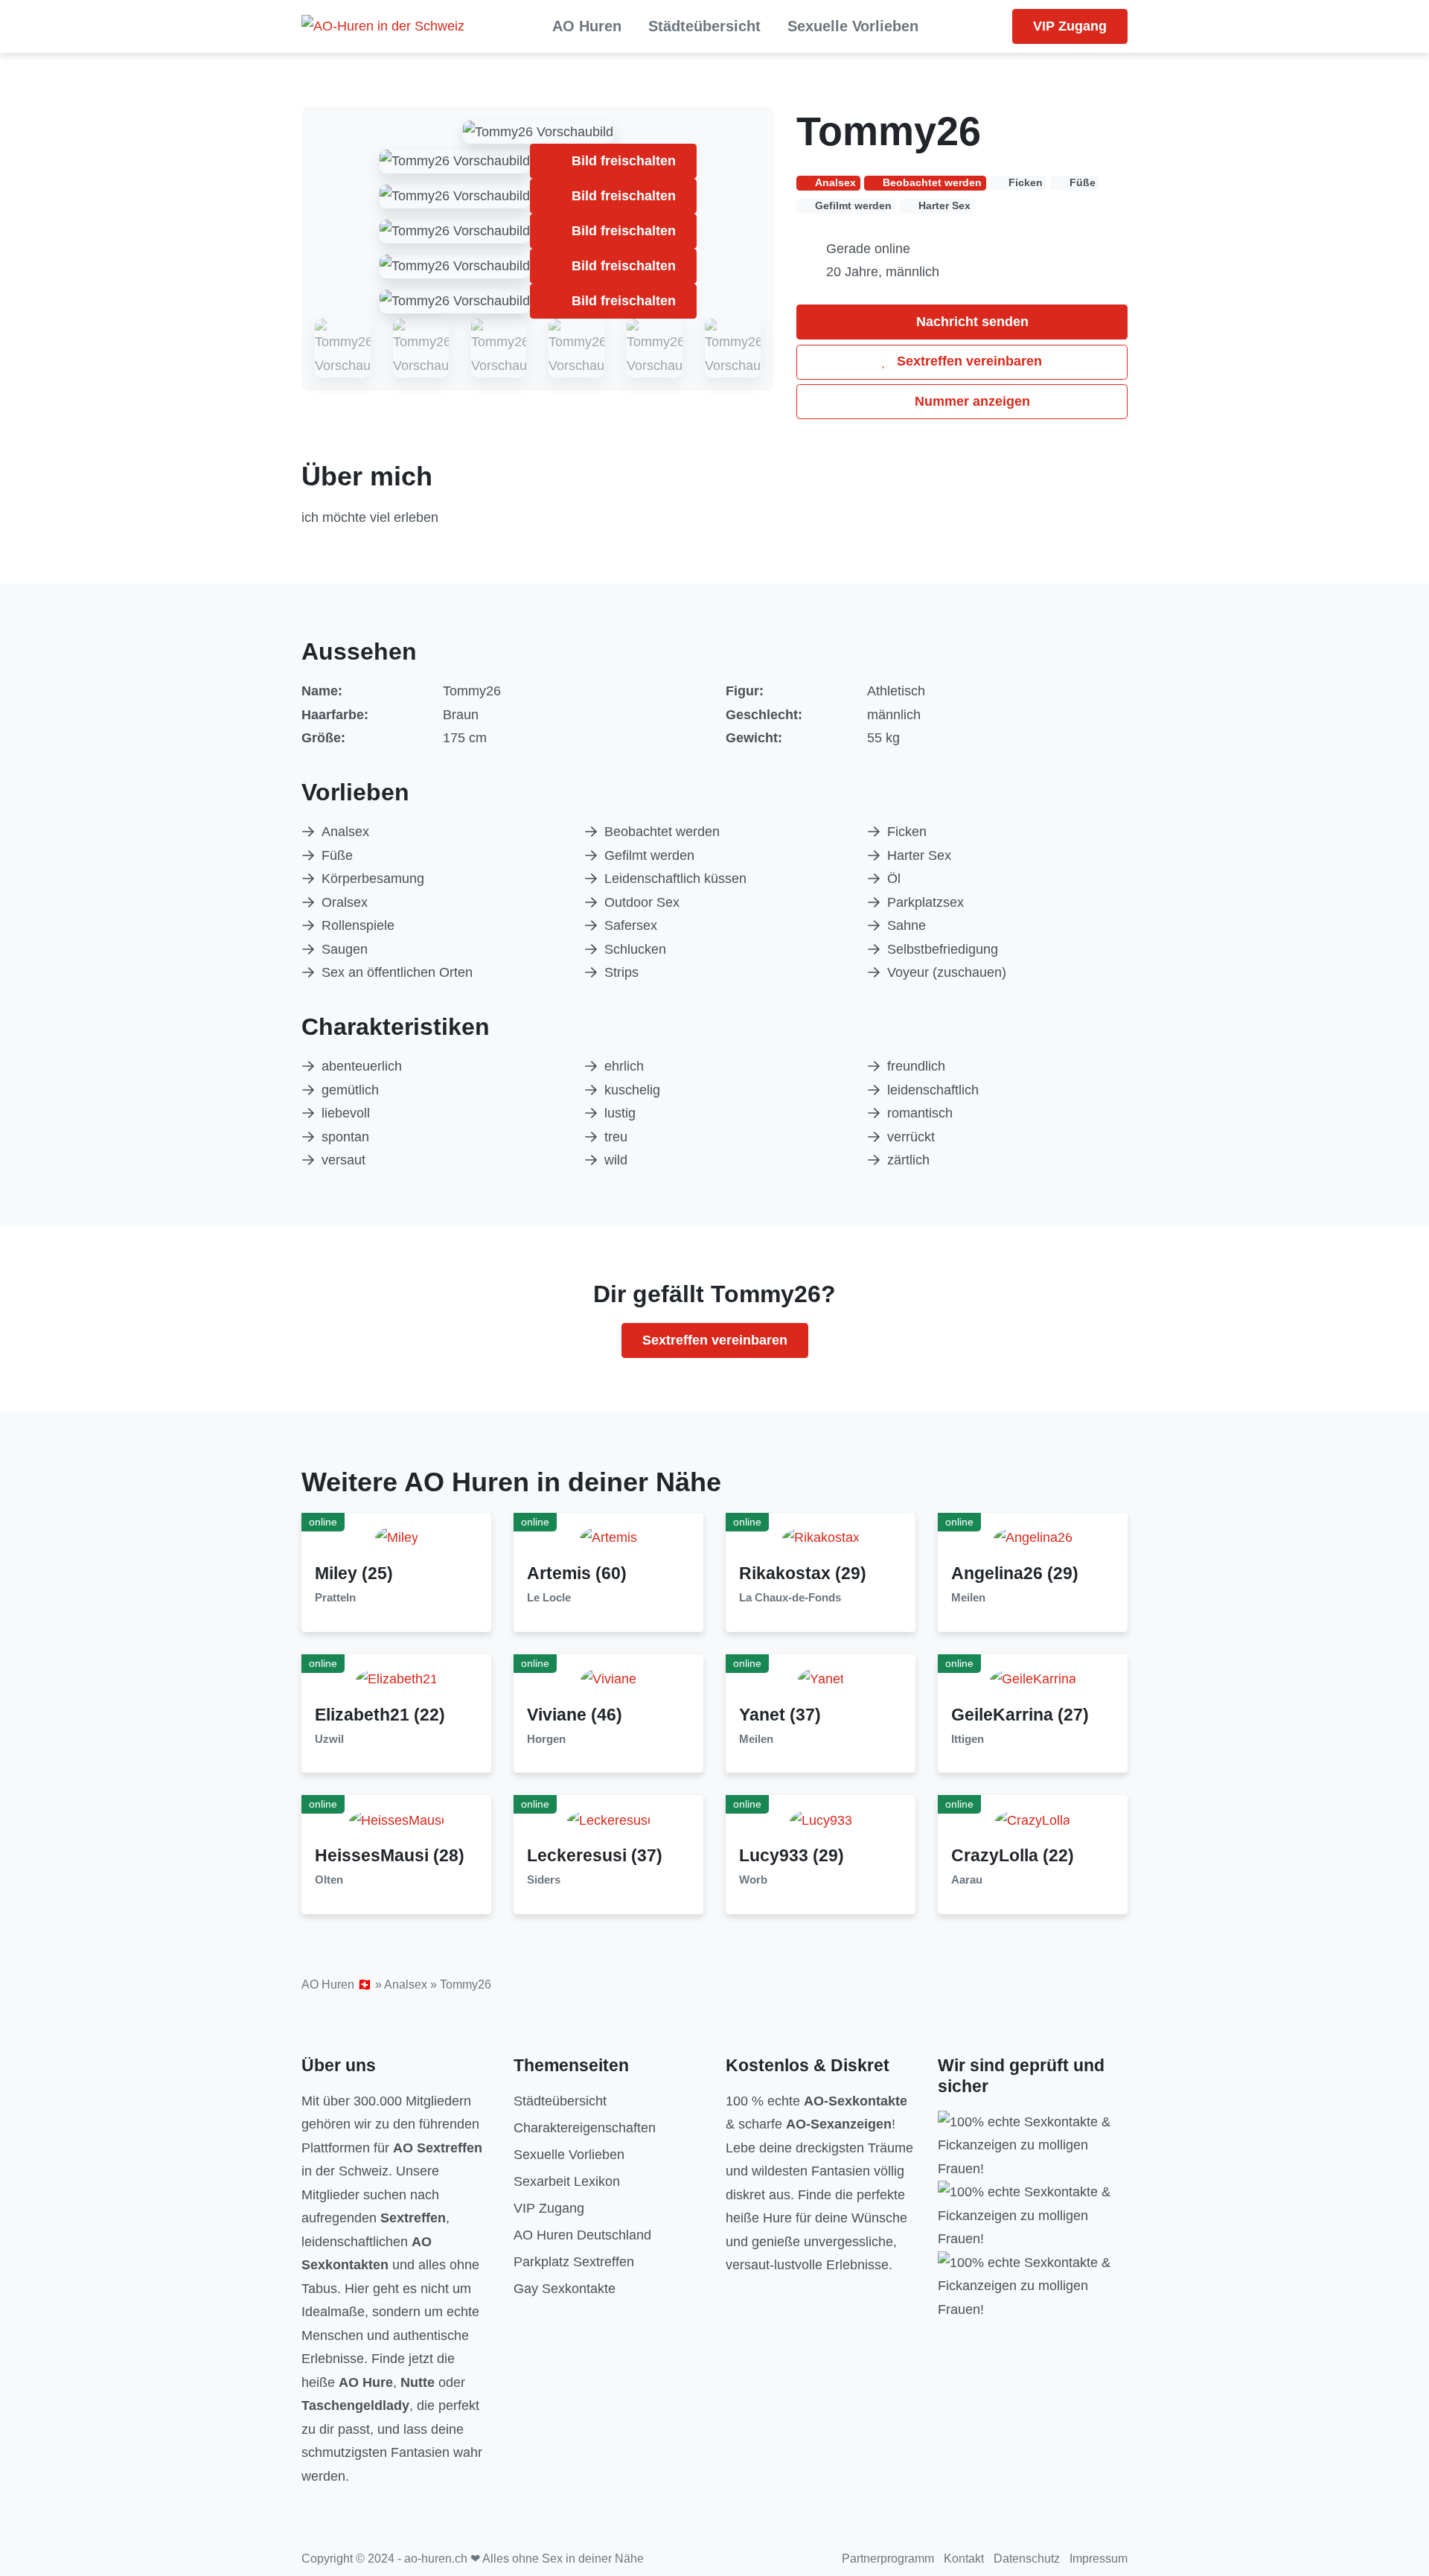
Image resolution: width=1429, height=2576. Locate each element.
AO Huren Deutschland (582, 2235)
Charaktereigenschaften (585, 2128)
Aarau (967, 1880)
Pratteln (335, 1598)
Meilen (968, 1598)
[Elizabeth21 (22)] (397, 1679)
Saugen (345, 949)
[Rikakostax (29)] (821, 1537)
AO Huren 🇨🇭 (337, 1984)
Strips (621, 972)
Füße (337, 855)
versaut (343, 1160)
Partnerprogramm (888, 2559)
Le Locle (549, 1598)
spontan (345, 1137)
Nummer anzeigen (971, 401)
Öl (894, 879)
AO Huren (587, 26)
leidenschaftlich (933, 1090)
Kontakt (964, 2559)
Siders (544, 1880)
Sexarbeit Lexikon (567, 2181)
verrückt (911, 1137)
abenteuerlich (362, 1066)
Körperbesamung (373, 879)
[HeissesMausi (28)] (397, 1820)
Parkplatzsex (926, 902)
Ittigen (968, 1739)
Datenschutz (1027, 2559)
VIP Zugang (1070, 26)
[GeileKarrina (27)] (1033, 1679)
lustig (620, 1113)
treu (616, 1137)
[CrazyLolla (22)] (1033, 1820)
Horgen (546, 1739)
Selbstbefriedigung (943, 949)
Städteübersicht (704, 26)
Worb (753, 1880)
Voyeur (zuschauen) (947, 972)
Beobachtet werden (662, 832)
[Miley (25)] (397, 1537)
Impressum (1099, 2559)
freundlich (916, 1066)
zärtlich (908, 1160)
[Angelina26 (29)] (1033, 1537)
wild (616, 1160)
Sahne (907, 925)
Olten (329, 1880)
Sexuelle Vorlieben (853, 26)
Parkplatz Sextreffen (574, 2262)
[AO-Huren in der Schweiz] (383, 27)
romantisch (920, 1113)
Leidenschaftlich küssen (675, 879)
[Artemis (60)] (608, 1537)
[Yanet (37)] (821, 1679)
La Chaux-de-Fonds (790, 1598)
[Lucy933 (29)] (821, 1820)
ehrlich (624, 1066)
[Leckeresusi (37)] (609, 1820)
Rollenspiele (358, 925)
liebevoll (346, 1113)
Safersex (631, 925)
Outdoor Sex (642, 902)
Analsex (345, 832)
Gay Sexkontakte (565, 2289)
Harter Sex (919, 855)
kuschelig (632, 1090)
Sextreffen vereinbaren (968, 361)
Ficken (907, 832)
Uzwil (329, 1739)
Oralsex (345, 902)
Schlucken (635, 949)
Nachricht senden (971, 322)
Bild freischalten (622, 161)
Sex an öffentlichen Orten (397, 972)
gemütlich (350, 1090)
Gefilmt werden (649, 855)
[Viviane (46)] (608, 1679)
